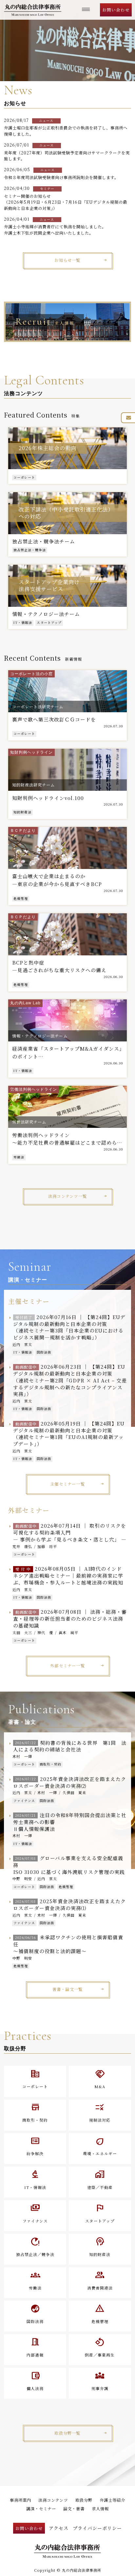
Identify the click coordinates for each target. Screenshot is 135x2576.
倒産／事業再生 (100, 2347)
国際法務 (44, 1352)
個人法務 (35, 2381)
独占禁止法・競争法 (30, 550)
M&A (100, 2079)
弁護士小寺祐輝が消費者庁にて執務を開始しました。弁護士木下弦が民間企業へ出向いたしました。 (55, 230)
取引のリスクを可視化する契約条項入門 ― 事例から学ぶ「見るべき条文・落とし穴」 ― (70, 1532)
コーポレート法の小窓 (31, 674)
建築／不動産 (100, 2179)
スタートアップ (49, 623)
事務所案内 (20, 2500)
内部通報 (35, 2347)
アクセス (59, 2528)
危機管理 (21, 899)
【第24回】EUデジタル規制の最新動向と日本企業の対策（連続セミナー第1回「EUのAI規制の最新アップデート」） (69, 1434)
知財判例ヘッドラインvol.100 (48, 798)
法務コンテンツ (53, 2500)
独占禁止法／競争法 (35, 2246)
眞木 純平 (68, 1632)
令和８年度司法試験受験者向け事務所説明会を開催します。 (61, 177)
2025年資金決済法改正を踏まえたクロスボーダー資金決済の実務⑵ (70, 1782)
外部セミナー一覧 (67, 1666)
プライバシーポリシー (97, 2528)
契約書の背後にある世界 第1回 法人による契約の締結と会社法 (70, 1746)
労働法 (19, 1157)
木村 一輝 (22, 1756)
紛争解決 (35, 2146)
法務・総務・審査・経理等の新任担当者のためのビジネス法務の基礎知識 (70, 1619)
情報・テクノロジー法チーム (40, 1036)
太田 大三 (22, 1632)
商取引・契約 (50, 1764)
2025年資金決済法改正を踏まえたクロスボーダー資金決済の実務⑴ (70, 1904)
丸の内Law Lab (25, 1003)
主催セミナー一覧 (67, 1484)
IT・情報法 (23, 623)
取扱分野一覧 (67, 2433)
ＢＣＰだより (23, 831)
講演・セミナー (41, 2509)
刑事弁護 (100, 2381)
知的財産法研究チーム (33, 785)
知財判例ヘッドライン (31, 752)
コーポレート (24, 477)
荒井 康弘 (22, 1546)
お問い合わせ (116, 10)
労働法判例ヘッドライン (34, 1089)
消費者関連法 (100, 2280)
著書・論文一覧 (68, 1989)
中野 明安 (22, 1879)
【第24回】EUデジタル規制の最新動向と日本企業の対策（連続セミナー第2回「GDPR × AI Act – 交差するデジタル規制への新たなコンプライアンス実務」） (70, 1380)
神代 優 (45, 1632)
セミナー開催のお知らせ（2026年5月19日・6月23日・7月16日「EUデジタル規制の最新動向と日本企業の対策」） (66, 202)
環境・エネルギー (100, 2146)
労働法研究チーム (29, 1122)
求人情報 (100, 2509)
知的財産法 (22, 812)
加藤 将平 (47, 1546)
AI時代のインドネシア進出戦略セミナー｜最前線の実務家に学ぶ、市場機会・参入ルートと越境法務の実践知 (68, 1575)
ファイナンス (24, 1801)
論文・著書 (74, 2509)
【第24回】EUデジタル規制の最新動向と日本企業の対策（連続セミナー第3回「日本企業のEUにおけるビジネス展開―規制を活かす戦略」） (69, 1327)
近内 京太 (22, 1344)
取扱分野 (84, 2500)
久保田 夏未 (74, 1792)
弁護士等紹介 (112, 2500)
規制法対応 (100, 2112)
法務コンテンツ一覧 (67, 1196)
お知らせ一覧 (67, 260)
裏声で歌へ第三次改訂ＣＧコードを (54, 719)
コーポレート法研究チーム (38, 707)
